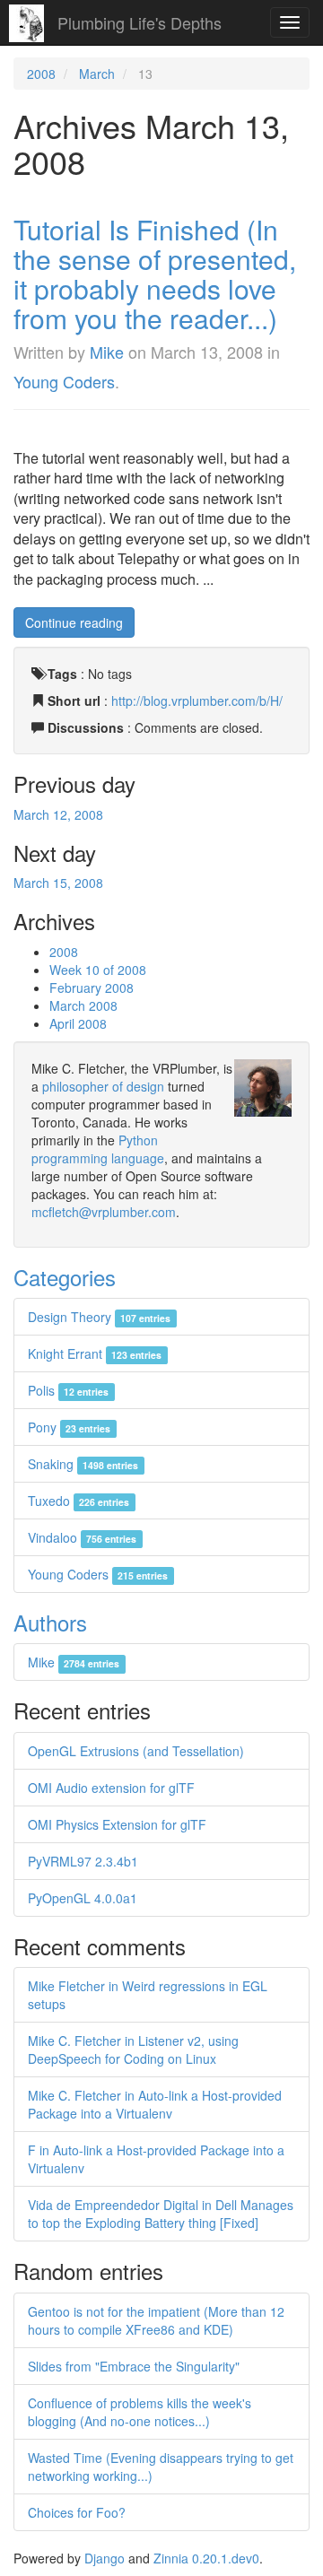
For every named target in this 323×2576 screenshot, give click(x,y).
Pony (69, 1427)
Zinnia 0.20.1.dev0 (206, 2558)
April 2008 (78, 1023)
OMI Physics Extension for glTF (117, 1824)
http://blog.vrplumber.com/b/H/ (197, 701)
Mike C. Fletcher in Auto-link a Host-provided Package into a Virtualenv (155, 2104)
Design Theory (99, 1317)
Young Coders (64, 381)
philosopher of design (103, 1086)
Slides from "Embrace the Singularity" (134, 2366)
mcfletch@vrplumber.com (104, 1212)
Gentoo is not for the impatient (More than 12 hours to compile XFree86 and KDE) (156, 2320)
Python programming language (98, 1149)
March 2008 (83, 1005)
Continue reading (74, 622)
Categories (65, 1277)
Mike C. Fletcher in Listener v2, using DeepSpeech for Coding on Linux (133, 2049)
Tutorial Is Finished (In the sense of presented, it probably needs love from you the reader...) (155, 274)
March (97, 74)
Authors (50, 1622)
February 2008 (92, 988)
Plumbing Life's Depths (140, 22)
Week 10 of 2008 (98, 970)
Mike (107, 352)
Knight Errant (95, 1353)
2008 (41, 74)
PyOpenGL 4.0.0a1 (83, 1898)
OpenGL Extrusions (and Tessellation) (136, 1751)
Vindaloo (82, 1537)
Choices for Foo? (77, 2512)
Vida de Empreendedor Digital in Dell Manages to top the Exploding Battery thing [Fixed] (161, 2214)
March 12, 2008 (58, 814)
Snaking (83, 1464)
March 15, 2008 (58, 883)
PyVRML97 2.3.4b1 (83, 1861)
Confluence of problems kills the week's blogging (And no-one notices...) (140, 2412)
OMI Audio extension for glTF (111, 1788)
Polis (68, 1390)
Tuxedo (79, 1501)
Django (105, 2558)
